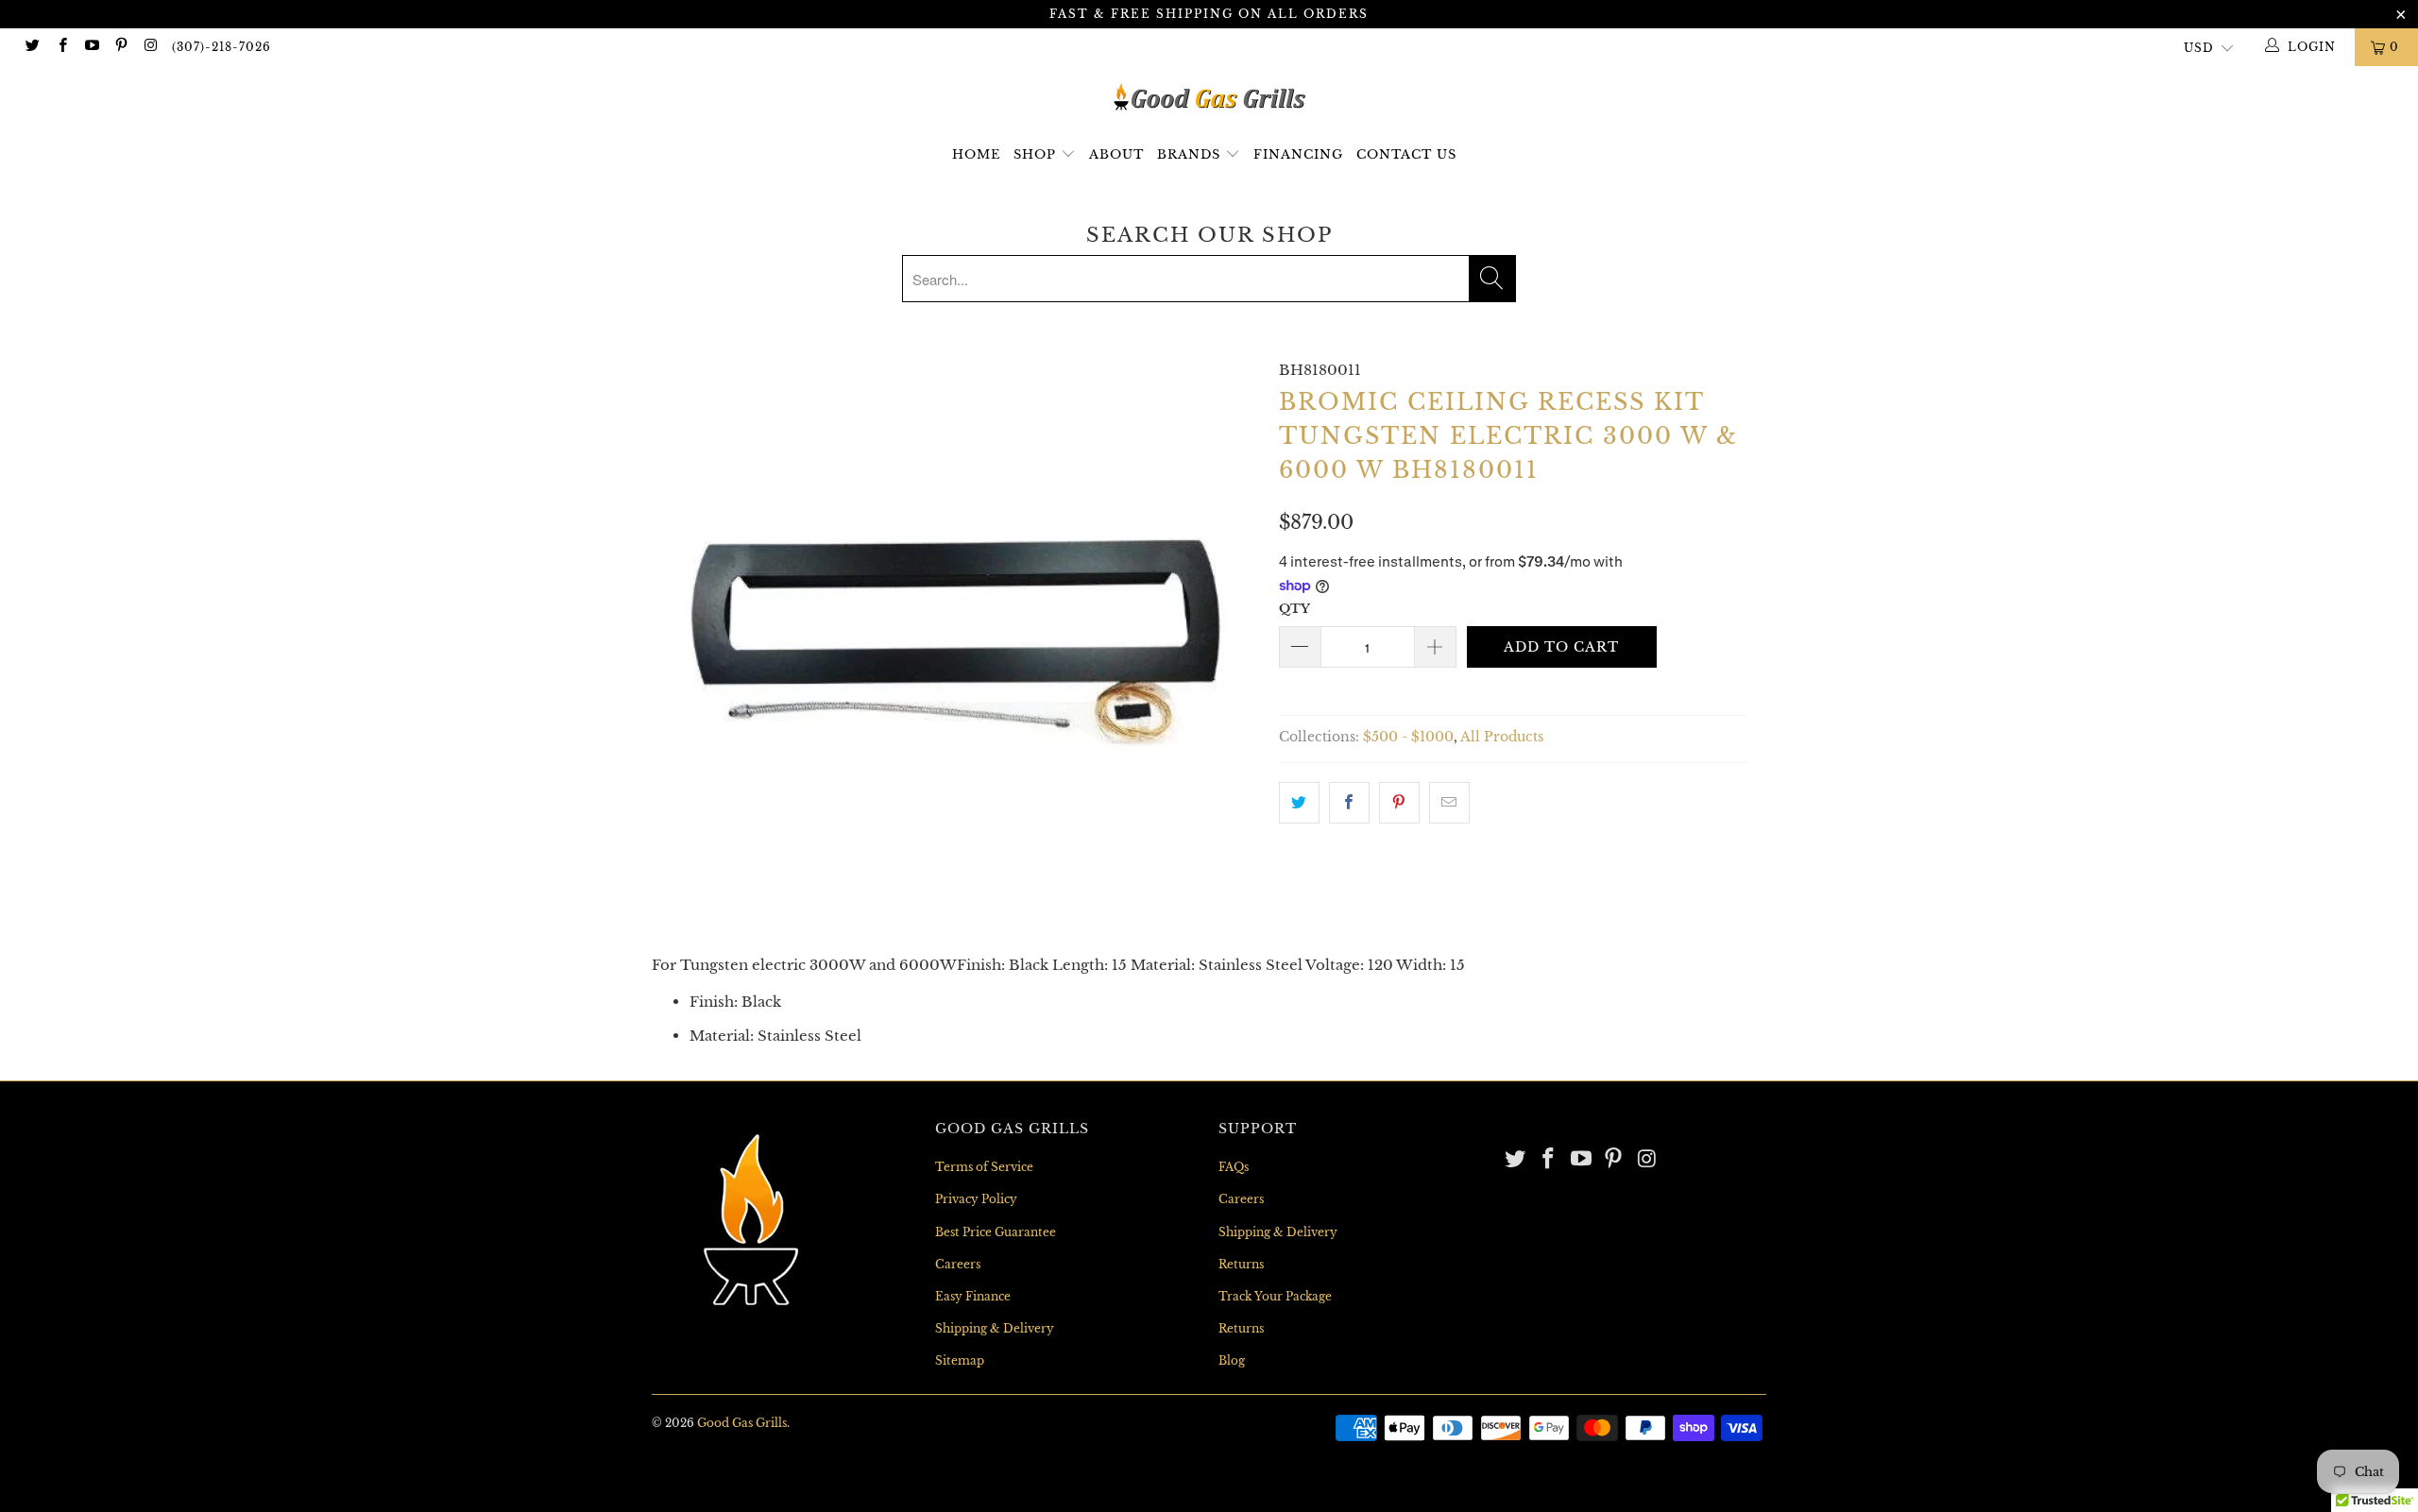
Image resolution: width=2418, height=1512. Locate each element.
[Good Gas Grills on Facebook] (61, 47)
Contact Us (1406, 154)
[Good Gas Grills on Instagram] (150, 47)
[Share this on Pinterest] (1399, 803)
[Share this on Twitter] (1299, 803)
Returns (1241, 1264)
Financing (1298, 154)
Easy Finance (973, 1296)
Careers (958, 1264)
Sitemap (960, 1360)
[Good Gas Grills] (1209, 97)
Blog (1232, 1360)
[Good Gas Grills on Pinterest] (120, 47)
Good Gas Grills (742, 1423)
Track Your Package (1275, 1296)
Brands (1191, 154)
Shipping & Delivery (995, 1328)
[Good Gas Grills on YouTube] (91, 47)
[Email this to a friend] (1449, 803)
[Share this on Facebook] (1349, 803)
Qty (1294, 609)
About (1116, 154)
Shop (1035, 154)
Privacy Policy (976, 1199)
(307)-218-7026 (221, 47)
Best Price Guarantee (996, 1232)
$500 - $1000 (1408, 737)
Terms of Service (984, 1167)
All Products (1502, 737)
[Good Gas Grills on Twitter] (32, 47)
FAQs (1234, 1167)
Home (976, 154)
